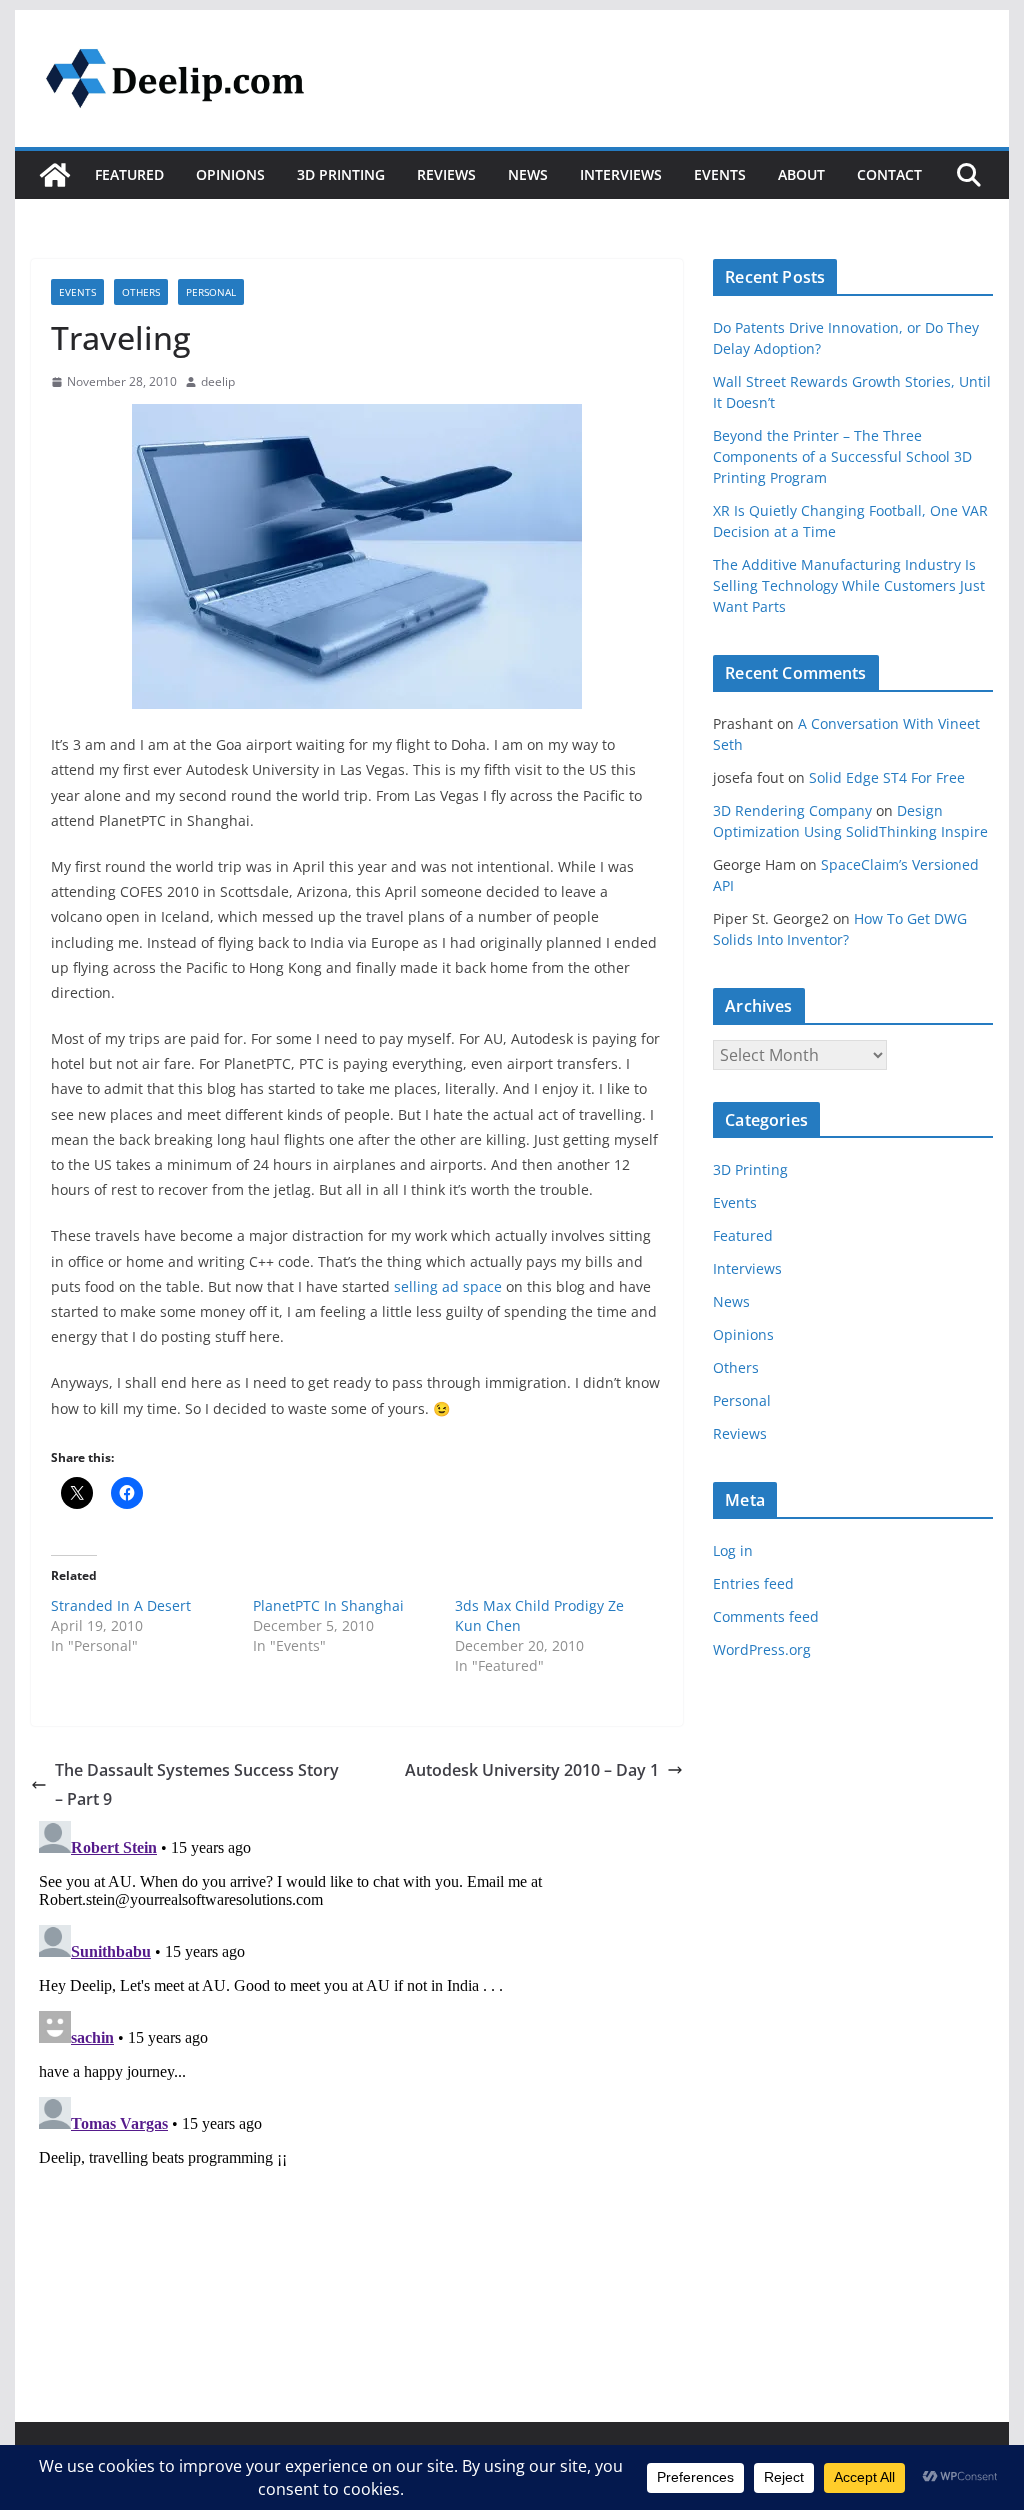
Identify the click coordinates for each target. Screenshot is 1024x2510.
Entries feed (753, 1583)
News (528, 174)
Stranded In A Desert (121, 1605)
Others (141, 292)
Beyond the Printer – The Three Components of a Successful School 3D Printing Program (842, 456)
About (801, 174)
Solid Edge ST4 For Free (887, 777)
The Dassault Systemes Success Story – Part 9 (197, 1784)
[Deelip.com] (55, 175)
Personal (211, 292)
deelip (218, 381)
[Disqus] (357, 2063)
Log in (733, 1550)
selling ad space (448, 1286)
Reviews (446, 174)
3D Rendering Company (792, 810)
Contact (889, 174)
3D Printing (341, 174)
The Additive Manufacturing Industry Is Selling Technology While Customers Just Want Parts (849, 585)
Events (720, 174)
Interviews (621, 174)
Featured (129, 174)
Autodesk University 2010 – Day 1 (532, 1770)
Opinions (230, 174)
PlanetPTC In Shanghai (328, 1605)
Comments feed (766, 1616)
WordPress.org (762, 1649)
